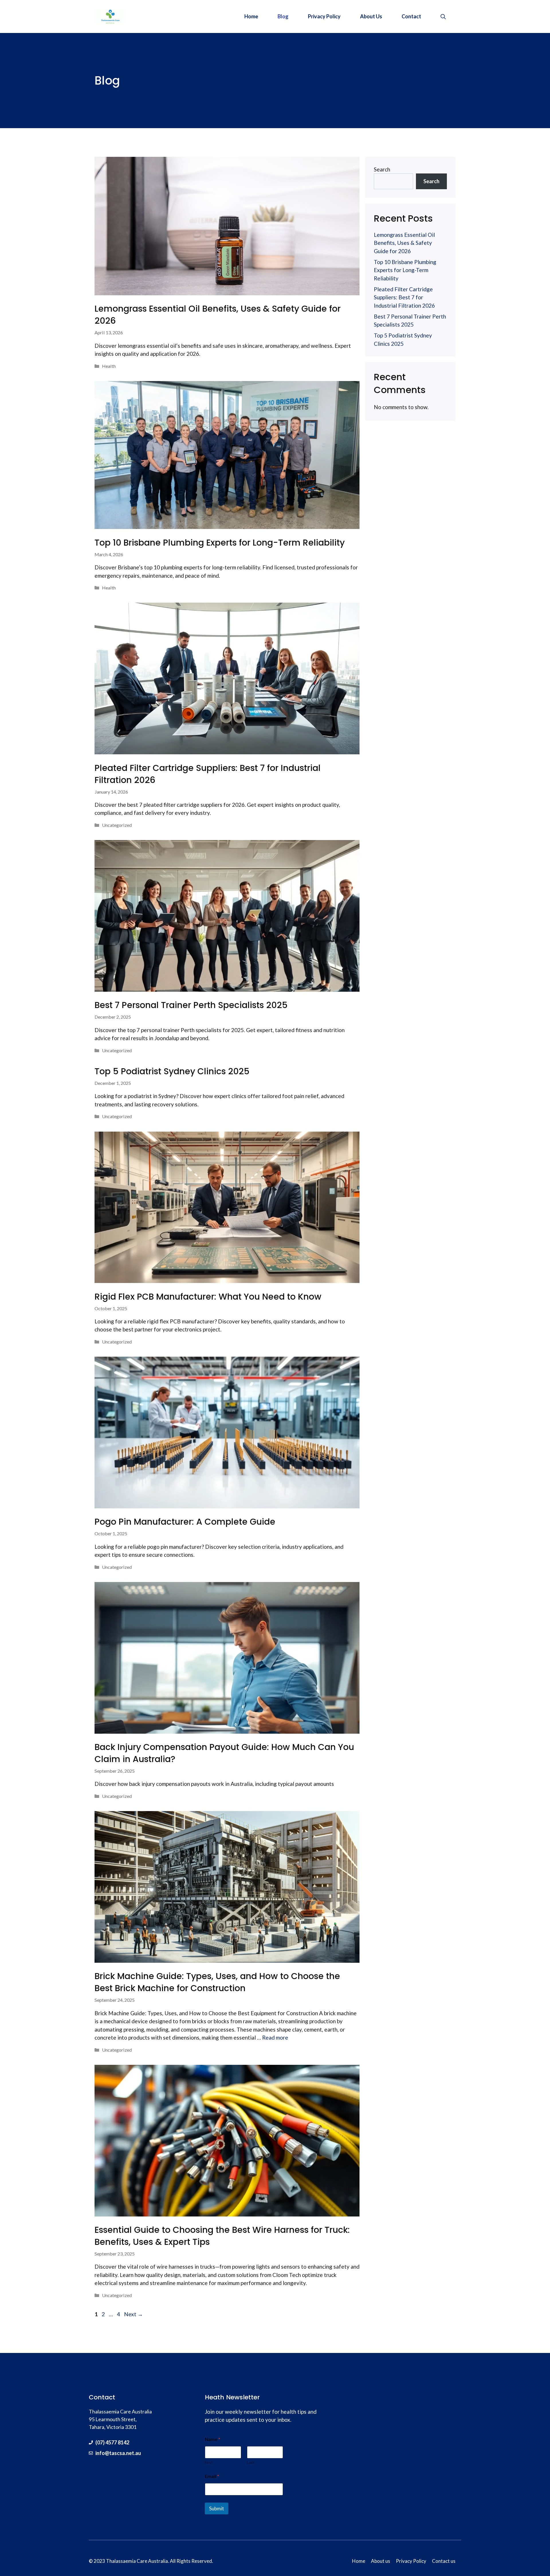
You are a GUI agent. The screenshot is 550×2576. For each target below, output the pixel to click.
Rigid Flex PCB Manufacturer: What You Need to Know (208, 1297)
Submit (217, 2508)
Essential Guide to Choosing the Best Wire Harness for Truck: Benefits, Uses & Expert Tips (222, 2236)
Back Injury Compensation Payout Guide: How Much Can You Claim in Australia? (224, 1753)
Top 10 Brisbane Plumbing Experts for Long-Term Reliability (220, 543)
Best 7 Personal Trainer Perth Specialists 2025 (191, 1005)
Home (251, 16)
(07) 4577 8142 (112, 2442)
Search (382, 169)
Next (133, 2314)
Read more (275, 2037)
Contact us (444, 2561)
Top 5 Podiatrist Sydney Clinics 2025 (172, 1071)
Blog (283, 16)
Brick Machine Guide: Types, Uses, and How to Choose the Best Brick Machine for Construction (217, 1982)
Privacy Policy (324, 16)
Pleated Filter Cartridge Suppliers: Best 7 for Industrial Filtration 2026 (208, 774)
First (209, 2462)
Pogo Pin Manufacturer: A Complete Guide (185, 1522)
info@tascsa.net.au (118, 2453)
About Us (371, 16)
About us (381, 2561)
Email (212, 2476)
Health (109, 366)
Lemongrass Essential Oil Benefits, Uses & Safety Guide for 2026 (218, 315)
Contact (411, 16)
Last (251, 2462)
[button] (443, 16)
